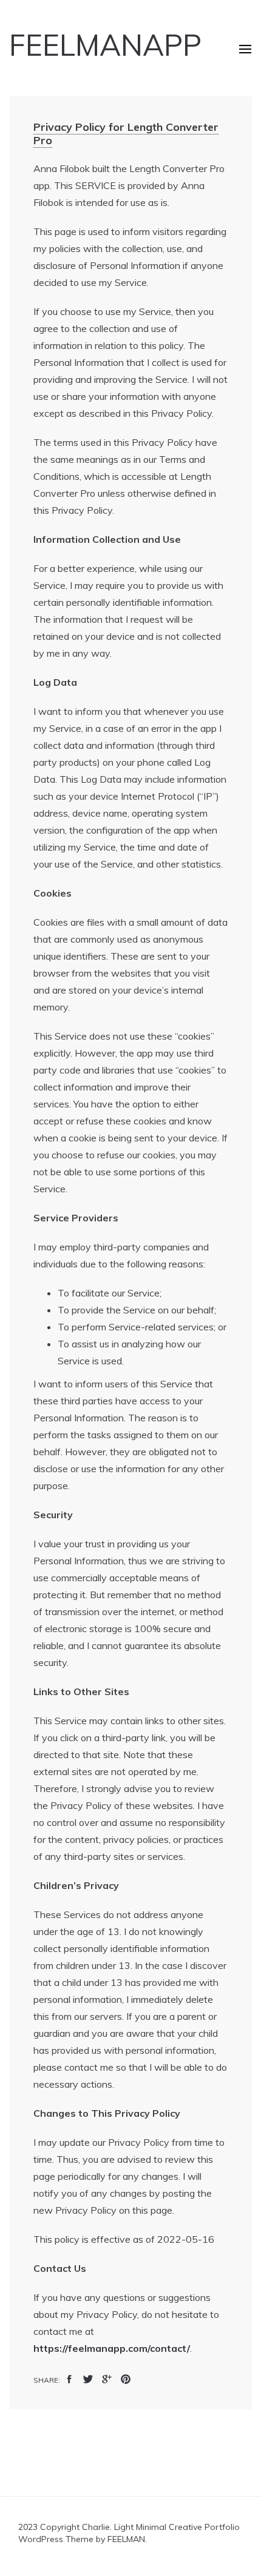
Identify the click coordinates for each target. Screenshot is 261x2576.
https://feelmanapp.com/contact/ (112, 2348)
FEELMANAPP (105, 45)
